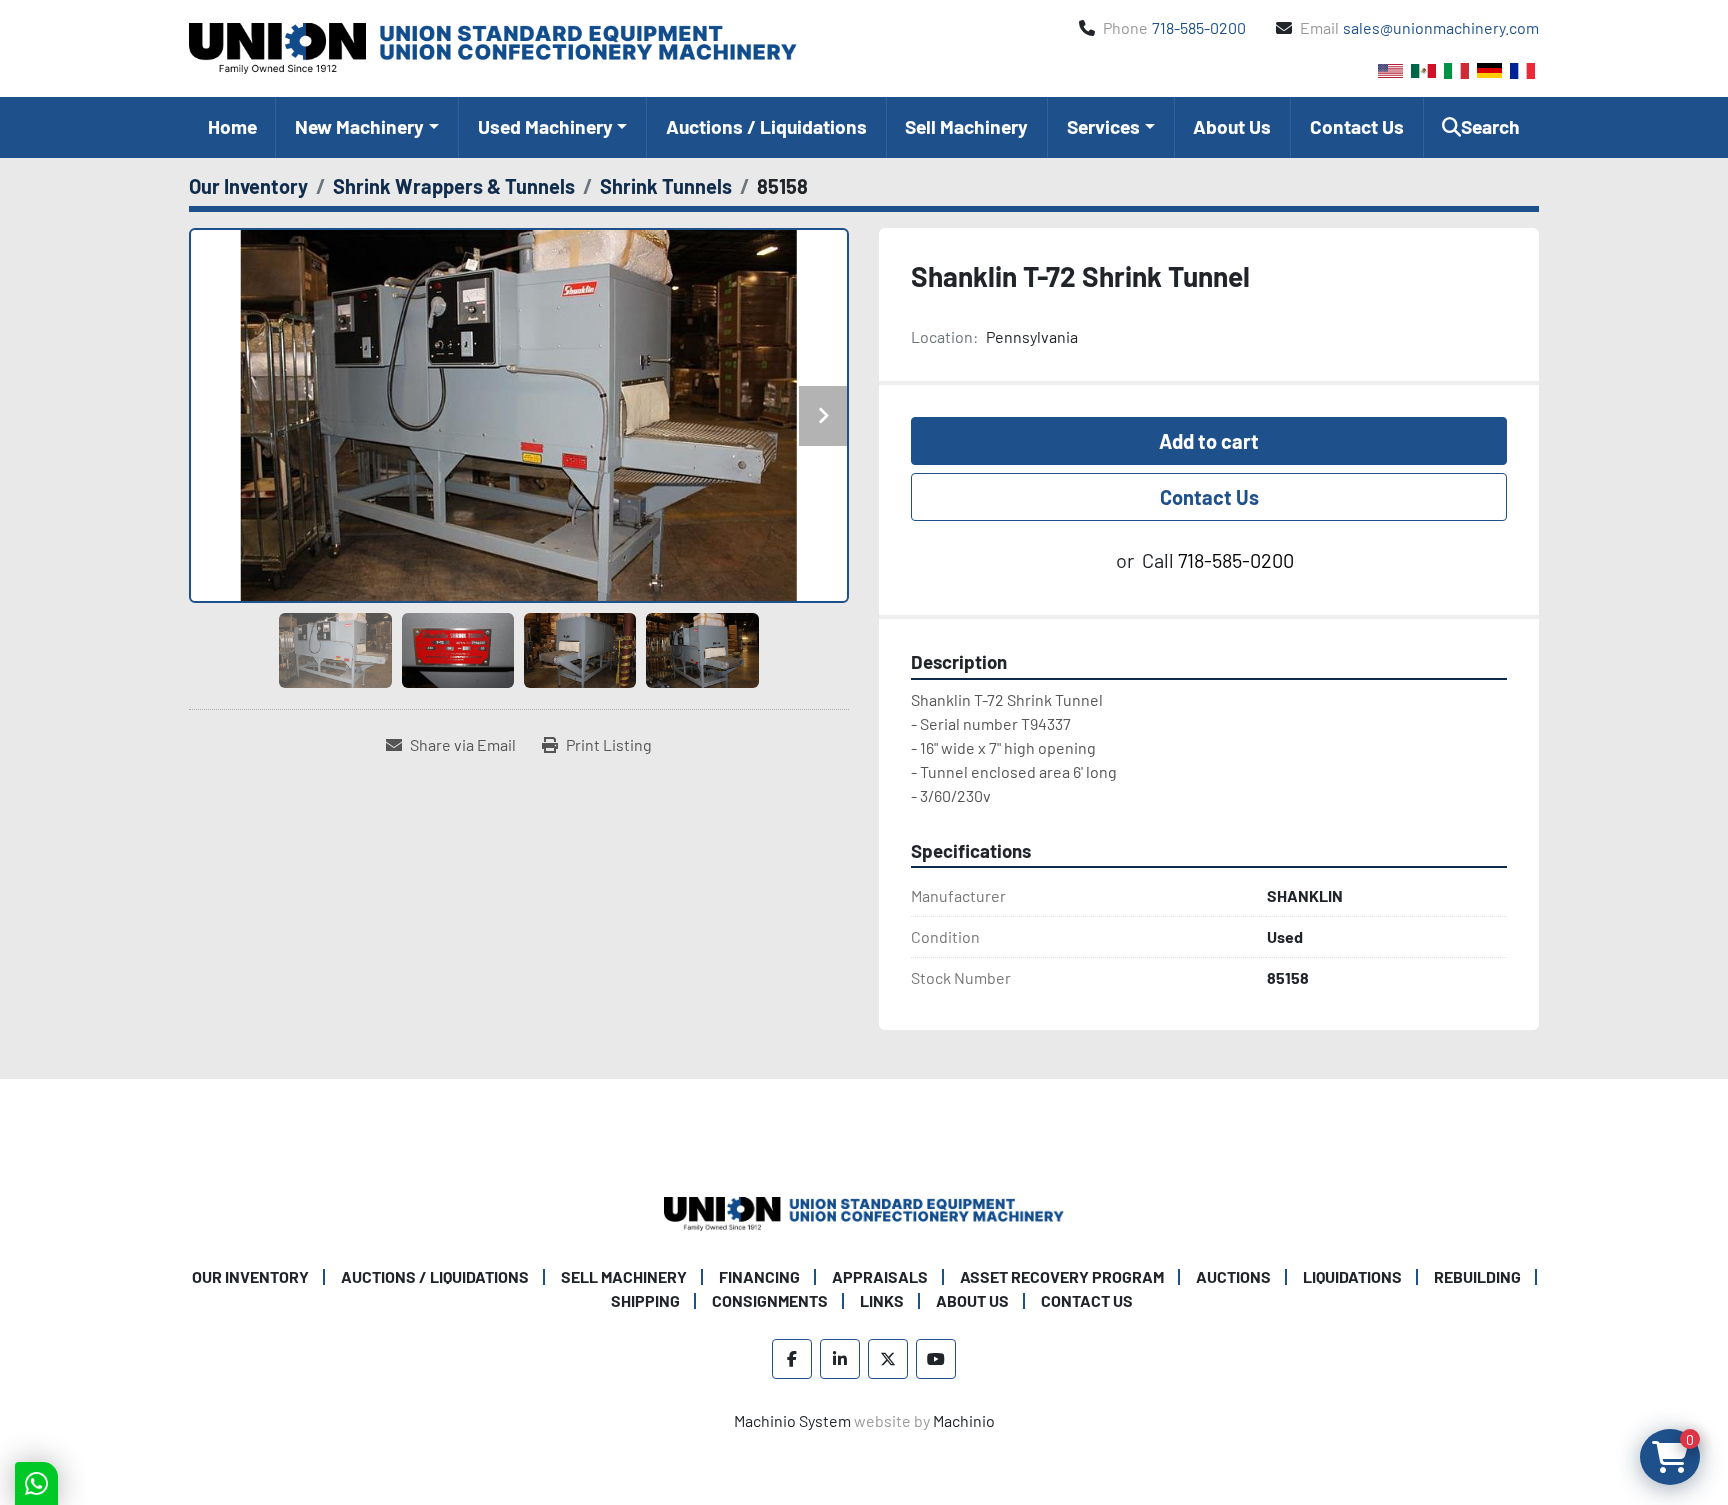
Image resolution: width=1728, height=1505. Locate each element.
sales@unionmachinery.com (1441, 27)
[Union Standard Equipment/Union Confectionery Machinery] (864, 1211)
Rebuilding (1477, 1276)
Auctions (1233, 1276)
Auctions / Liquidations (766, 126)
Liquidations (1352, 1276)
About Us (1232, 126)
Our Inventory (250, 1276)
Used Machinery (545, 126)
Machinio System (792, 1420)
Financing (759, 1276)
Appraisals (880, 1276)
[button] (366, 127)
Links (882, 1300)
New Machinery (359, 126)
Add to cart (1209, 441)
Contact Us (1357, 126)
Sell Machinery (966, 126)
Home (232, 126)
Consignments (770, 1300)
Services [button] (1103, 126)
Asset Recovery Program (1062, 1276)
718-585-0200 (1199, 27)
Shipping (645, 1300)
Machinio (964, 1420)
